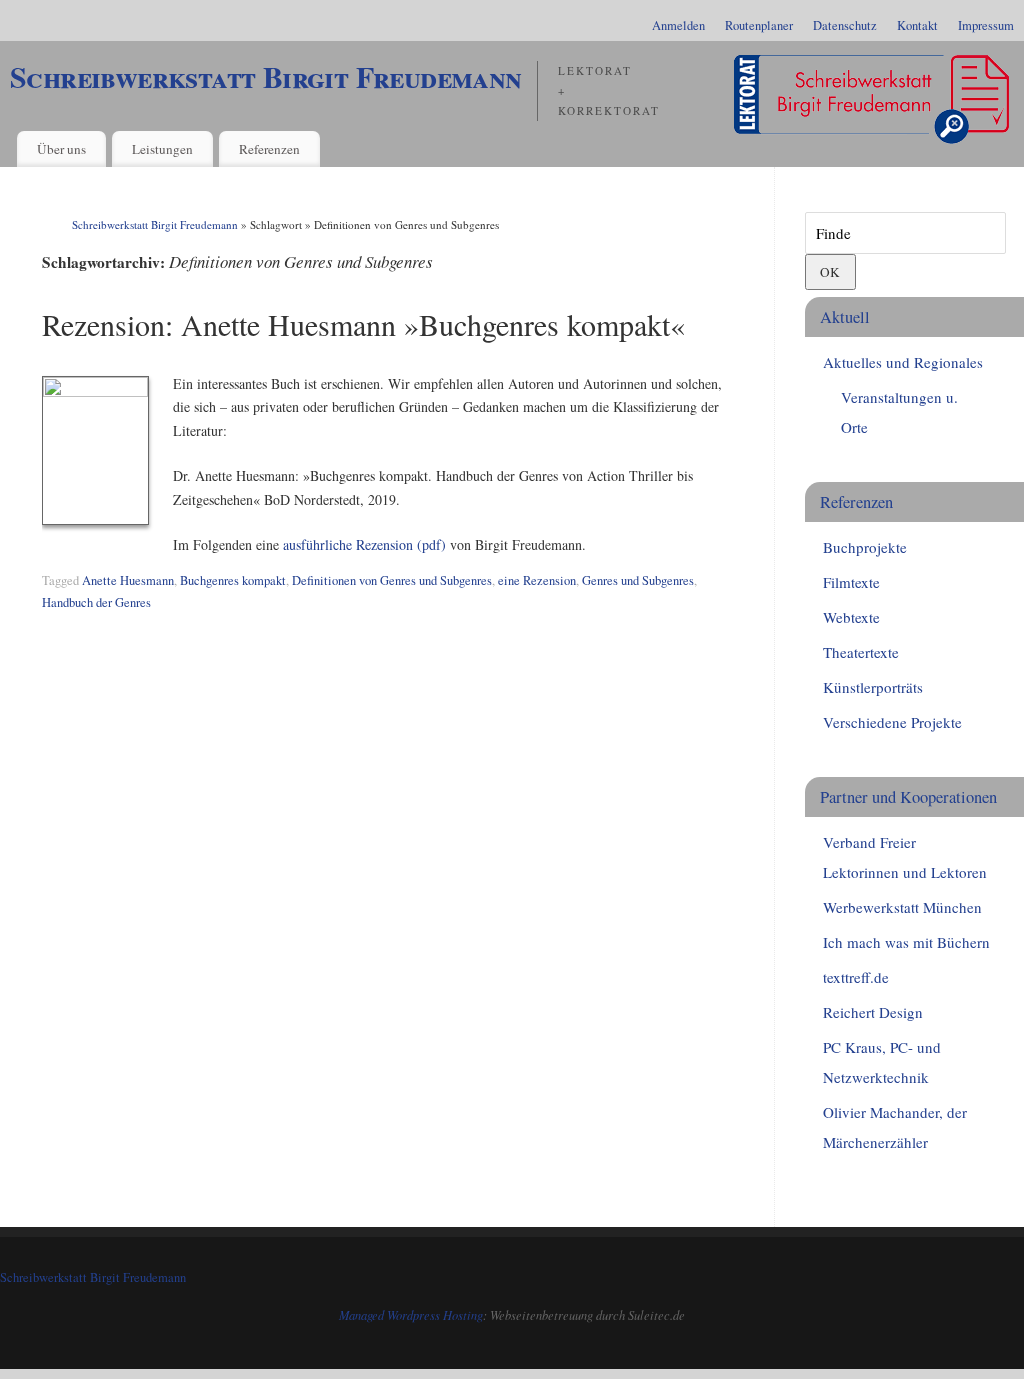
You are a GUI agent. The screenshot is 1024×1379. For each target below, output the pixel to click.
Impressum (986, 25)
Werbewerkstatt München (902, 907)
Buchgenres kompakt (233, 580)
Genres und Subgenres (638, 580)
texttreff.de (856, 977)
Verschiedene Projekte (892, 722)
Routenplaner (759, 25)
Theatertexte (861, 652)
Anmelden (678, 25)
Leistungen (162, 149)
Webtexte (851, 617)
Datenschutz (845, 25)
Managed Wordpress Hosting (411, 1315)
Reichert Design (873, 1012)
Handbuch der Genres (96, 602)
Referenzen (269, 149)
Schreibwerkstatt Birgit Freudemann (266, 76)
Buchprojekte (865, 547)
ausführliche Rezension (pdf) (364, 544)
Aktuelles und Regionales (903, 362)
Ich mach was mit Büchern (906, 942)
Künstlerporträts (873, 687)
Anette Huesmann (128, 580)
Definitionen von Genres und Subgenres (392, 580)
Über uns (61, 149)
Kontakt (917, 25)
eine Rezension (537, 580)
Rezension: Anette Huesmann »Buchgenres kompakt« (363, 324)
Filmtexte (851, 582)
